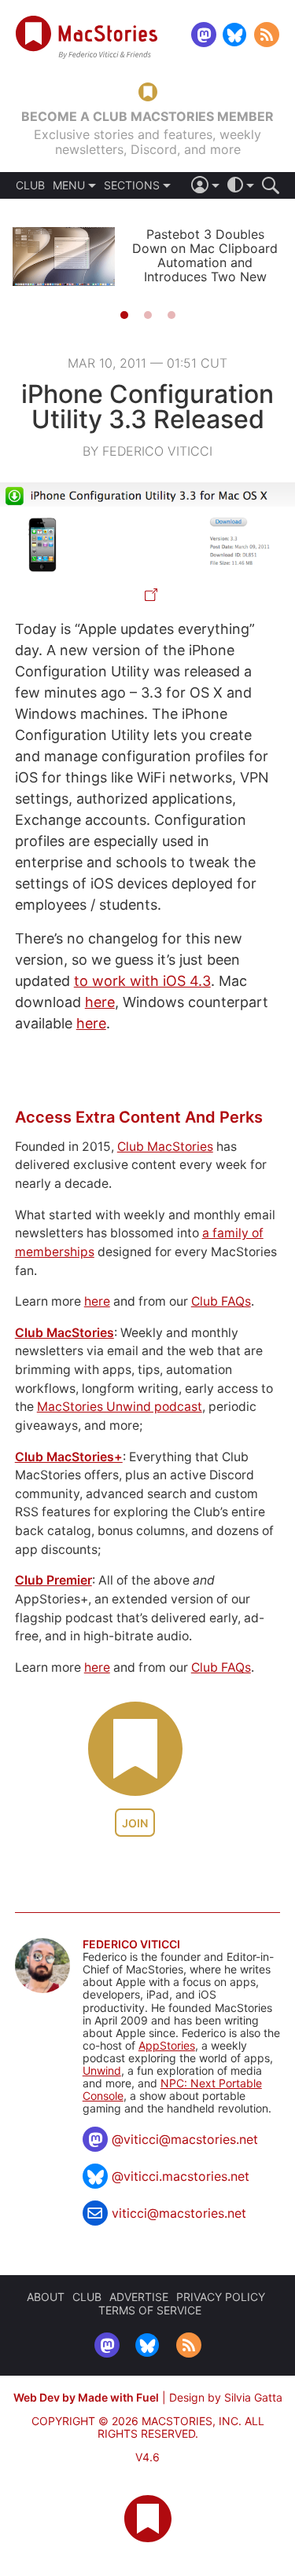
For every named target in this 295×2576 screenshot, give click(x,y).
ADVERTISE (139, 2297)
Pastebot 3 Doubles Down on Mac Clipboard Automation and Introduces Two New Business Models (205, 262)
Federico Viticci (131, 1944)
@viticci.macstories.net (181, 2176)
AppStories (167, 2045)
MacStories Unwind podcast (120, 1407)
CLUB (30, 185)
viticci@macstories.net (179, 2213)
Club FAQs (221, 1301)
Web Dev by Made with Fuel (86, 2397)
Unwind (102, 2070)
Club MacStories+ (69, 1457)
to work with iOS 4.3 (142, 981)
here (100, 1002)
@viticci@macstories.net (185, 2139)
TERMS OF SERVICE (150, 2310)
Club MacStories (165, 1147)
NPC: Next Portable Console (172, 2089)
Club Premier (53, 1580)
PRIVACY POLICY (221, 2297)
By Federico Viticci (147, 451)
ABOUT (46, 2297)
